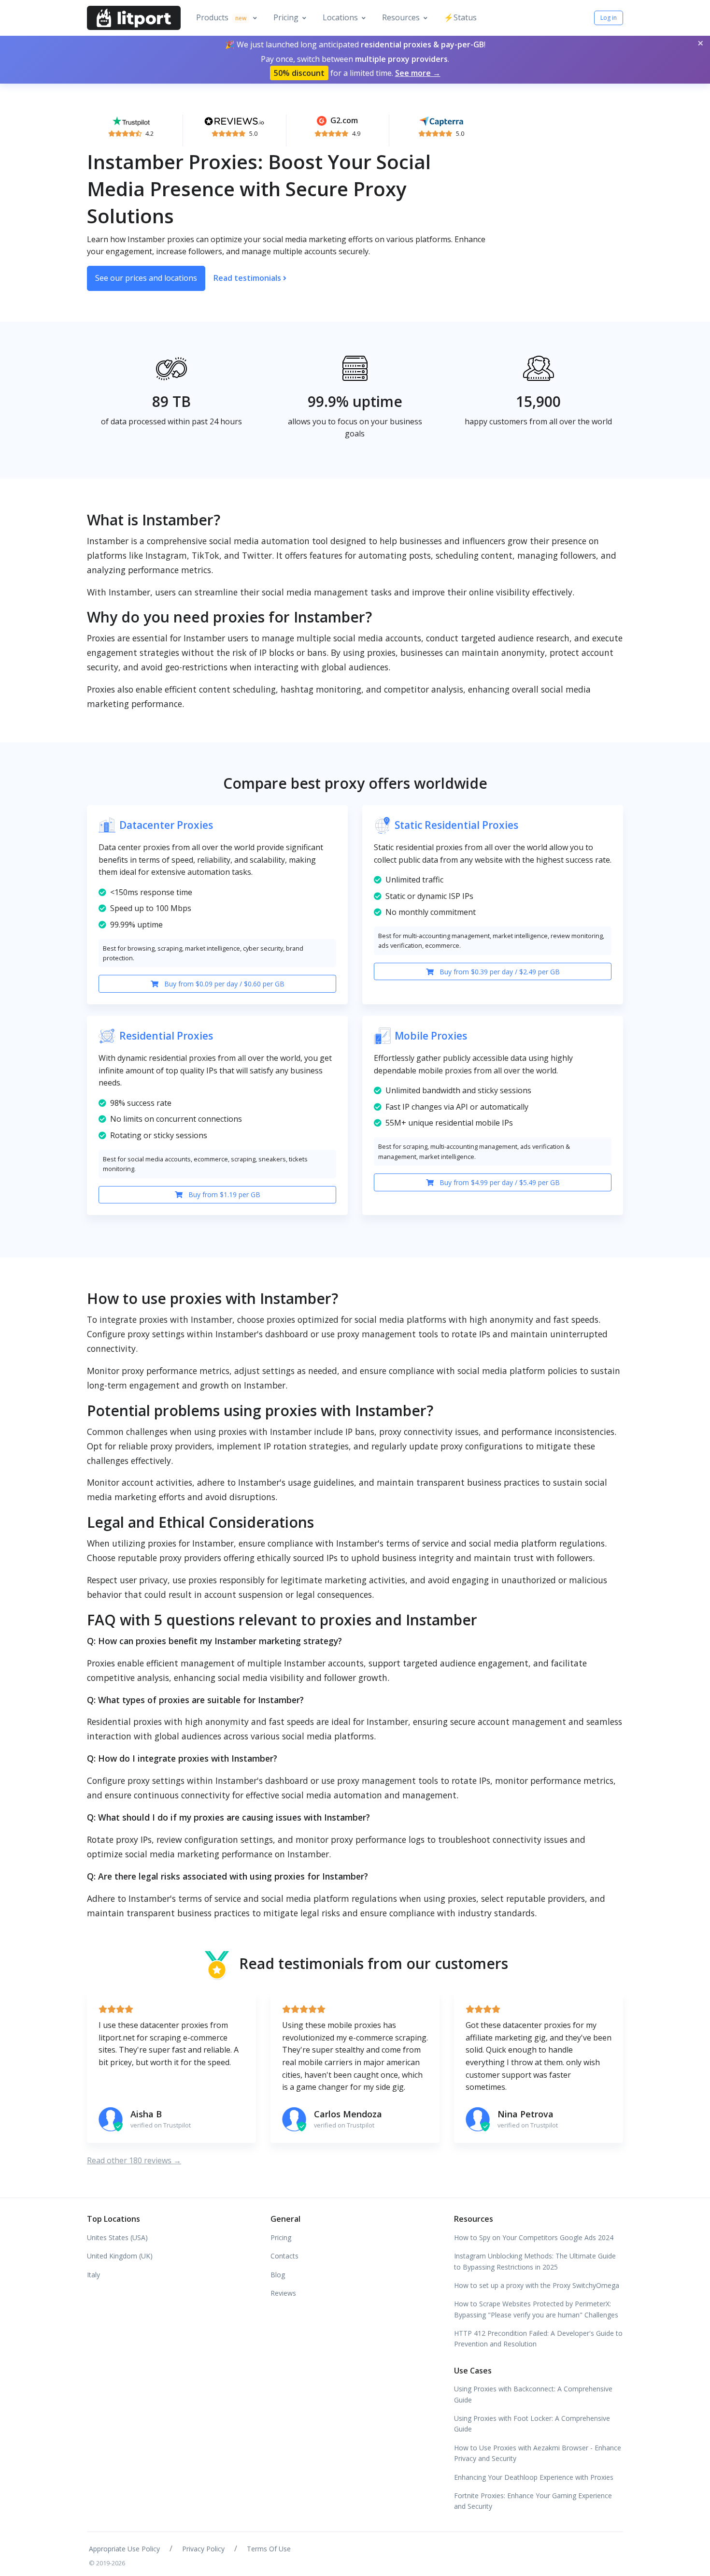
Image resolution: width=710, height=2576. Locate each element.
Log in (609, 18)
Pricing (286, 17)
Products (221, 17)
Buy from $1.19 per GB (223, 1194)
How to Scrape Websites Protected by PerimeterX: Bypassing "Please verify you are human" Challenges (536, 2309)
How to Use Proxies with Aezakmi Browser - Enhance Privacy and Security (538, 2453)
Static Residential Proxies (456, 825)
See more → (418, 73)
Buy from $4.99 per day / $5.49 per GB (499, 1182)
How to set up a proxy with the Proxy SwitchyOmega (537, 2285)
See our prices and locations (146, 278)
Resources (401, 17)
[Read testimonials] (131, 120)
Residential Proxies (166, 1036)
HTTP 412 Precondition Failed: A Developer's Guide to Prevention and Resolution (538, 2338)
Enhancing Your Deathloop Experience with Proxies (534, 2477)
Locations (340, 17)
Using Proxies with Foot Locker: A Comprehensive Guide (532, 2424)
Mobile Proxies (431, 1036)
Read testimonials (248, 278)
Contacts (284, 2256)
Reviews (283, 2293)
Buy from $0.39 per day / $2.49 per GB (499, 972)
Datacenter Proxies (166, 825)
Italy (93, 2275)
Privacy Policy (203, 2549)
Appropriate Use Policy (124, 2549)
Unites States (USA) (117, 2237)
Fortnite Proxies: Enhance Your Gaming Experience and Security (533, 2501)
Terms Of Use (269, 2549)
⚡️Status (460, 17)
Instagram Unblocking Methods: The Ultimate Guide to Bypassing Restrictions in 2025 (535, 2261)
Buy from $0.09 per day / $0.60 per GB (223, 984)
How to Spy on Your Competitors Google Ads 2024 (534, 2237)
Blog (278, 2275)
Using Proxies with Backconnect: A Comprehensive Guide (533, 2394)
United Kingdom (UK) (120, 2256)
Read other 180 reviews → (134, 2160)
